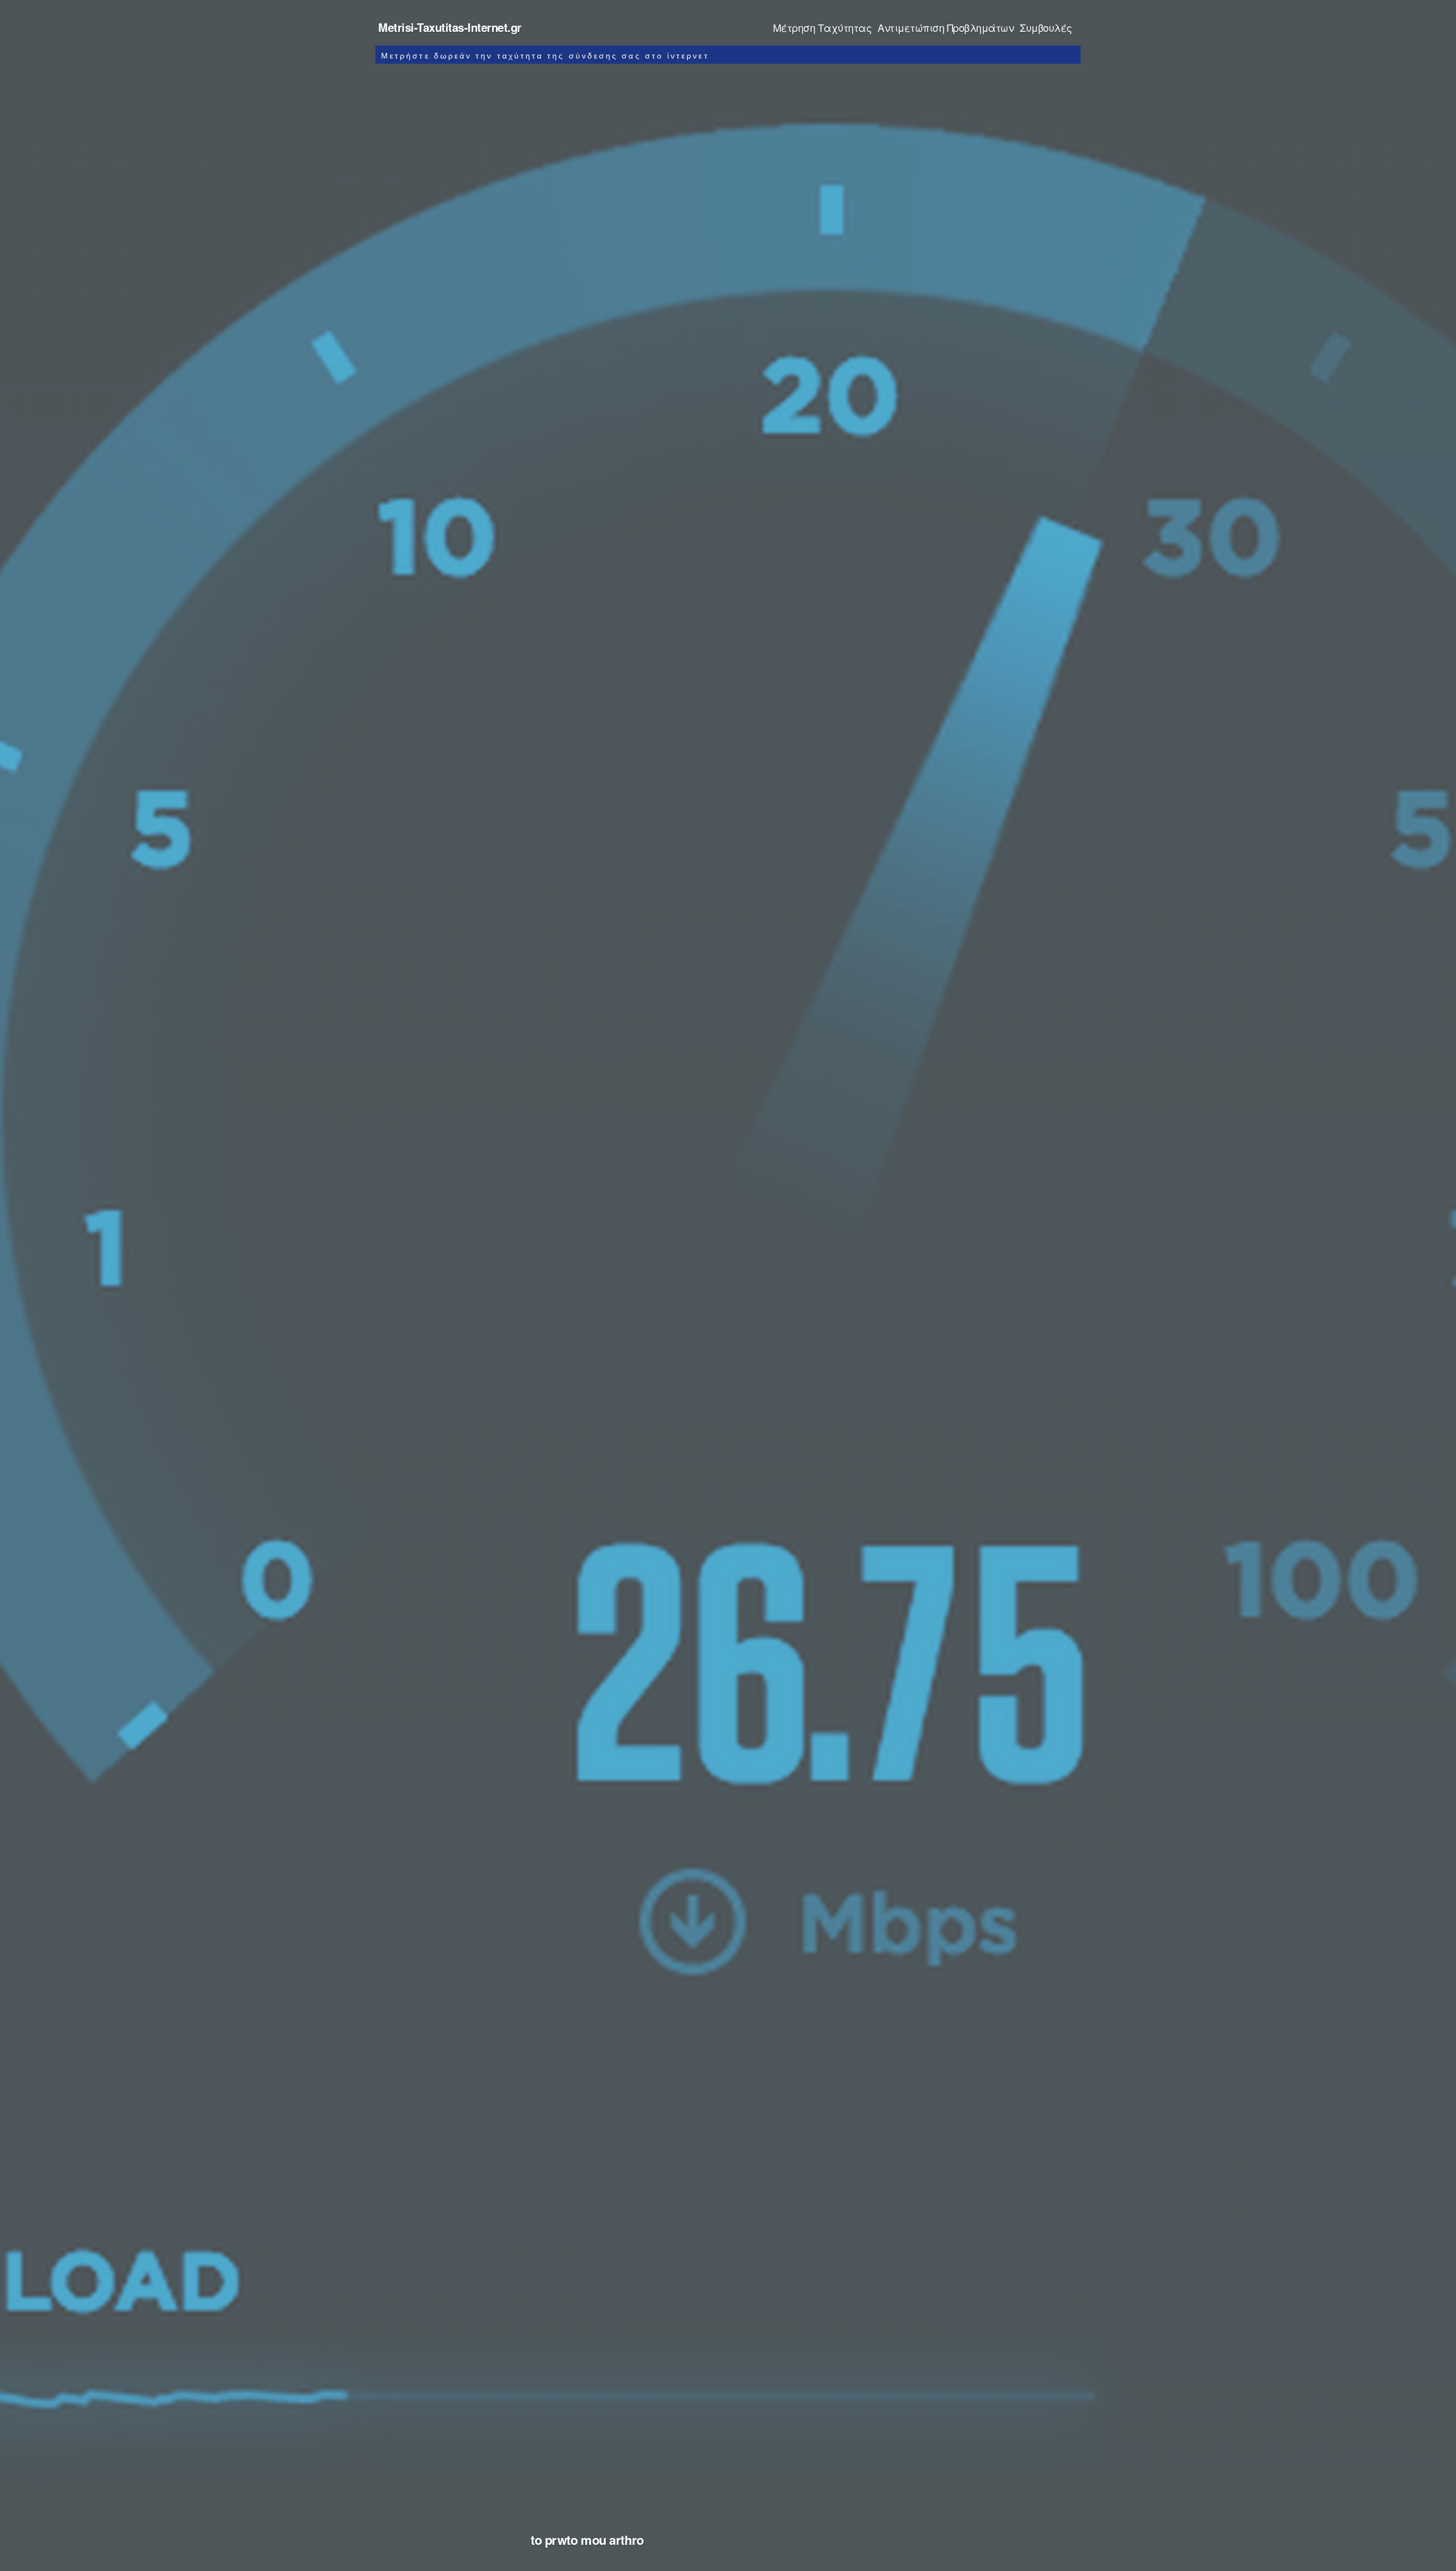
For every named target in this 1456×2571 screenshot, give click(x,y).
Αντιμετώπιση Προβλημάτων (946, 27)
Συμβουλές (1046, 27)
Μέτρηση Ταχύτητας (822, 27)
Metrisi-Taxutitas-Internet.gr (450, 27)
